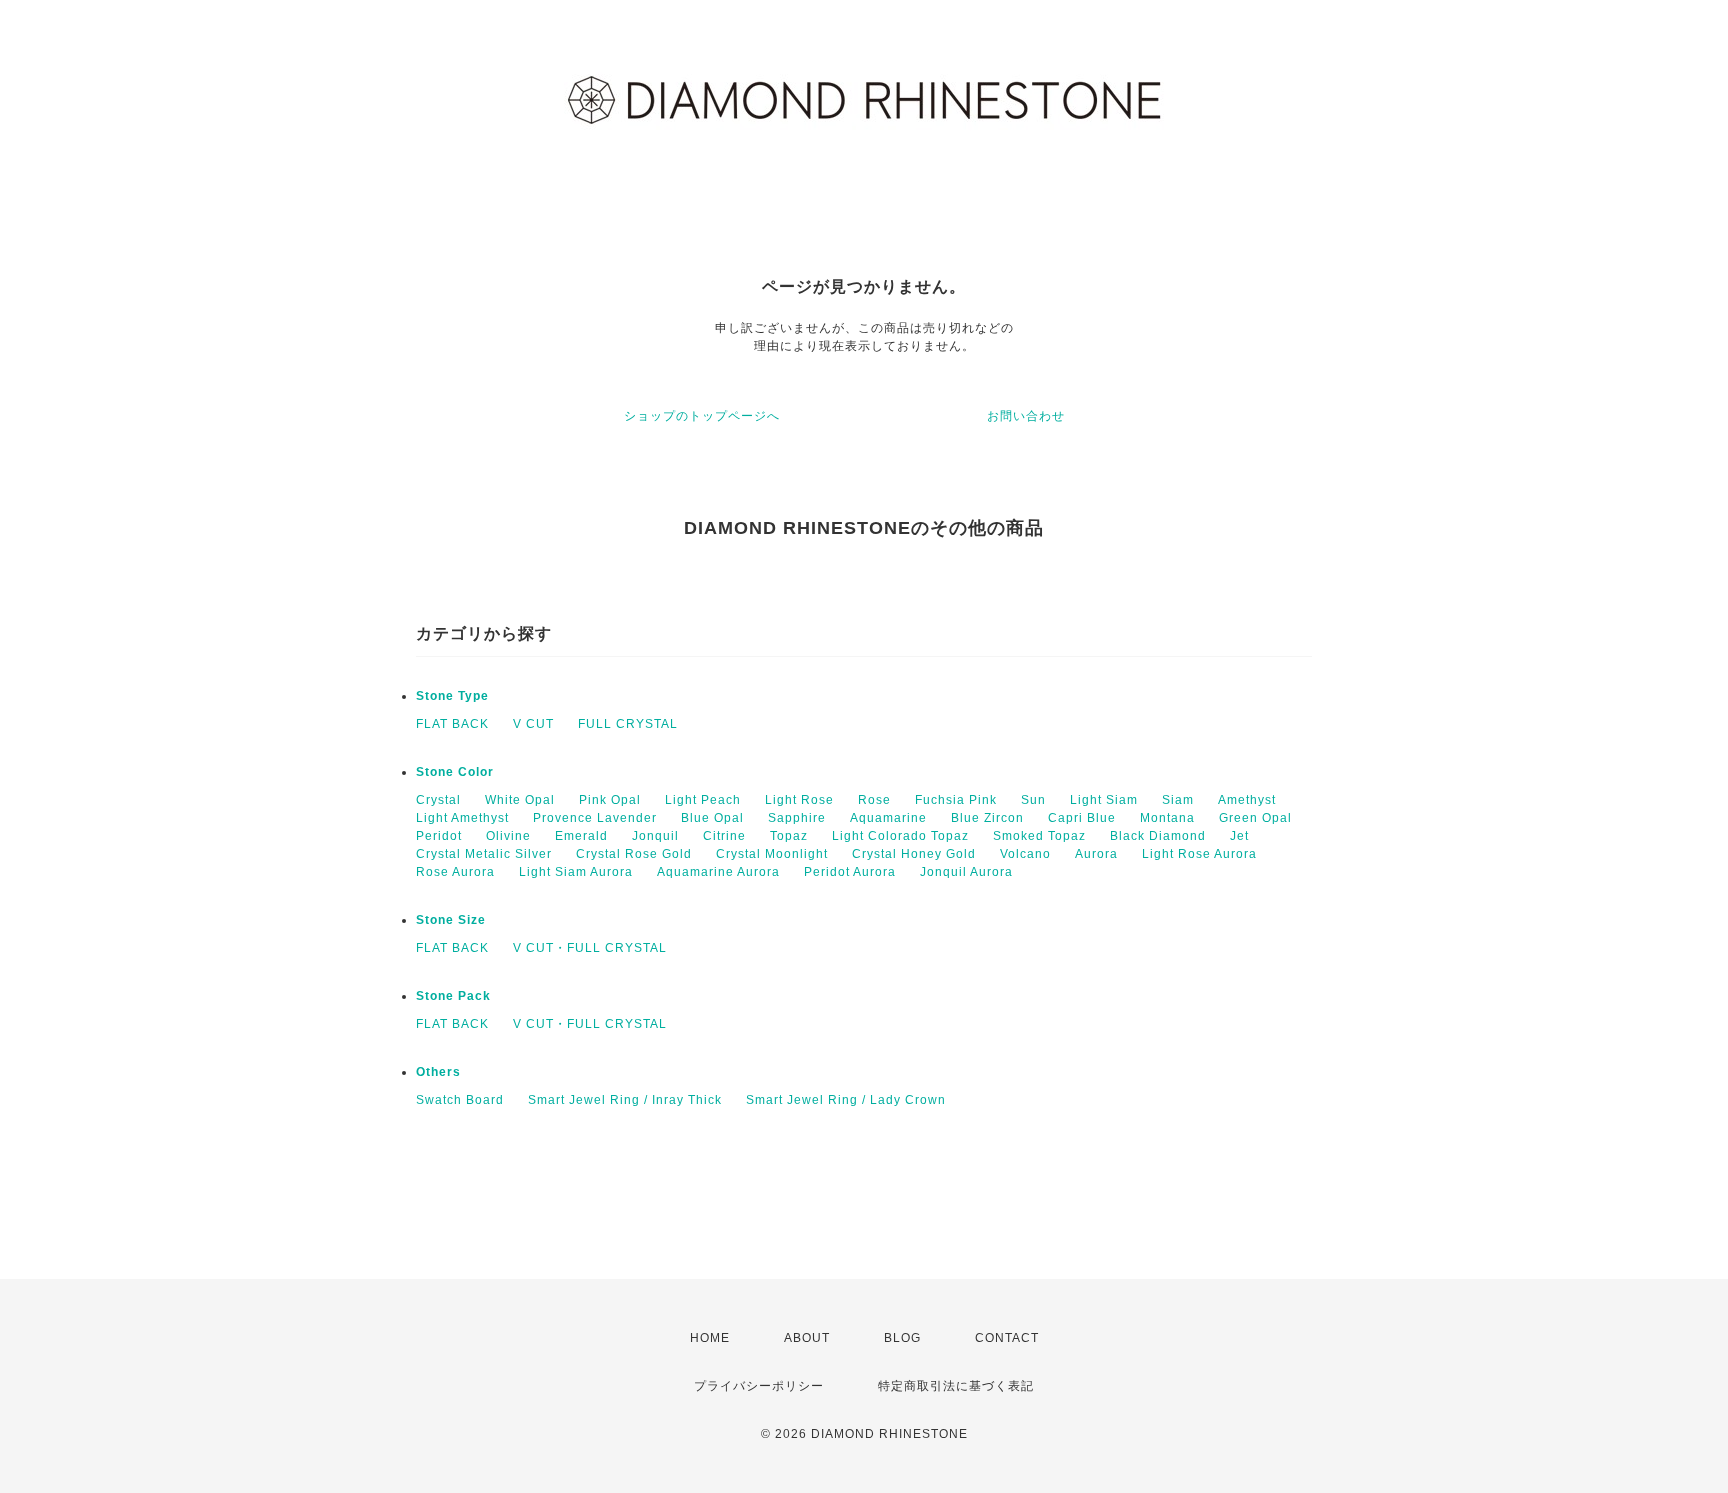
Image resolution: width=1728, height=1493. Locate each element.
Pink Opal (610, 800)
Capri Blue (1082, 818)
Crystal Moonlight (772, 854)
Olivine (508, 836)
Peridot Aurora (850, 872)
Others (438, 1072)
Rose (874, 800)
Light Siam (1104, 800)
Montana (1167, 818)
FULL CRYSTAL (628, 724)
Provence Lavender (595, 818)
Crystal (438, 800)
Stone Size (451, 920)
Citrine (724, 836)
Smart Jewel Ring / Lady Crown (846, 1100)
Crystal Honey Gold (914, 854)
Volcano (1025, 854)
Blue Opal (712, 818)
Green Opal (1255, 818)
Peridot (439, 836)
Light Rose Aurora (1199, 854)
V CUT (533, 724)
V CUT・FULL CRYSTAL (590, 948)
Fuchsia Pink (956, 800)
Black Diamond (1158, 836)
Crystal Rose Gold (634, 854)
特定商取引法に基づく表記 (956, 1386)
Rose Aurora (455, 872)
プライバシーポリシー (759, 1386)
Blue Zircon (987, 818)
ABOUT (807, 1338)
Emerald (581, 836)
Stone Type (452, 696)
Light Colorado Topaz (900, 836)
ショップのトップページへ (702, 416)
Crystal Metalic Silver (484, 854)
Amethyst (1247, 800)
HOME (710, 1338)
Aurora (1096, 854)
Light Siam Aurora (576, 872)
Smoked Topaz (1039, 836)
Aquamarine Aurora (718, 872)
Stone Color (455, 772)
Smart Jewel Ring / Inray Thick (625, 1100)
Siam (1178, 800)
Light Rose (799, 800)
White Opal (520, 800)
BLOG (902, 1338)
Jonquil (655, 836)
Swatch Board (460, 1100)
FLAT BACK (452, 724)
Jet (1239, 836)
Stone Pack (453, 996)
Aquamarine (888, 818)
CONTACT (1007, 1338)
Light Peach (703, 800)
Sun (1033, 800)
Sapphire (797, 818)
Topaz (789, 836)
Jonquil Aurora (966, 872)
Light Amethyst (462, 818)
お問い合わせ (1026, 416)
